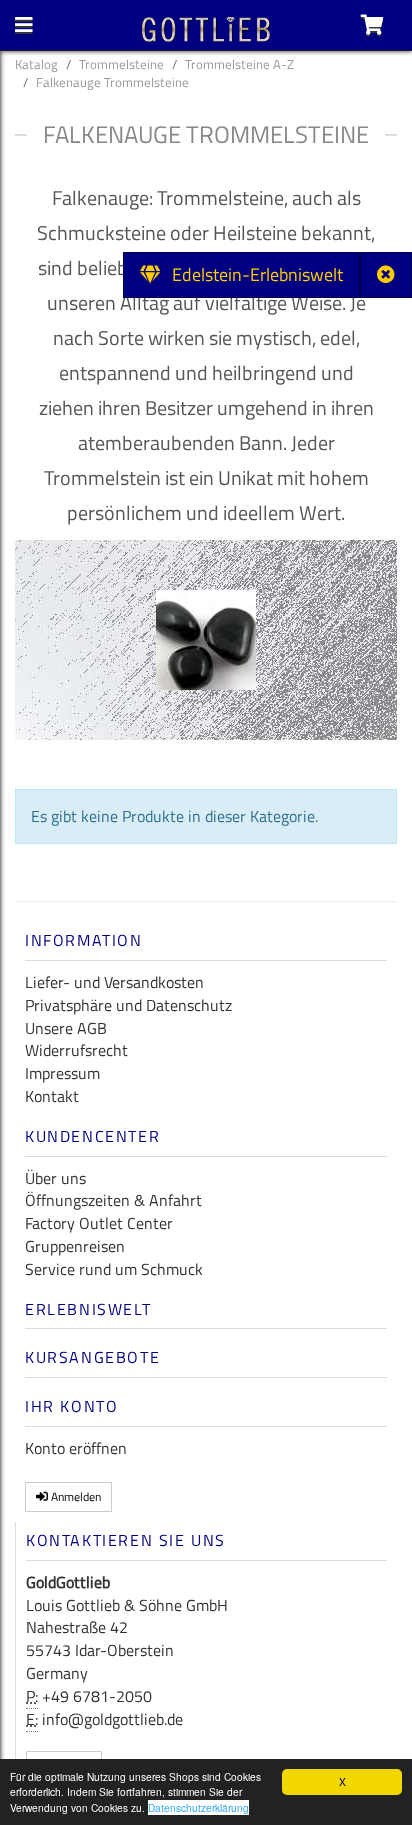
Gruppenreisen (75, 1246)
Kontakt (52, 1096)
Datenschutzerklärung (198, 1807)
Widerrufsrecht (76, 1050)
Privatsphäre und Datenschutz (128, 1005)
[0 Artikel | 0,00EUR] (372, 25)
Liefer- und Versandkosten (114, 982)
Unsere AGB (66, 1028)
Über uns (55, 1178)
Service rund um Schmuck (114, 1269)
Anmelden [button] (74, 1496)
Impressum (62, 1073)
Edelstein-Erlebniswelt (251, 274)
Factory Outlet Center (99, 1223)
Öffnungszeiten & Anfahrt (113, 1200)
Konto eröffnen (76, 1448)
